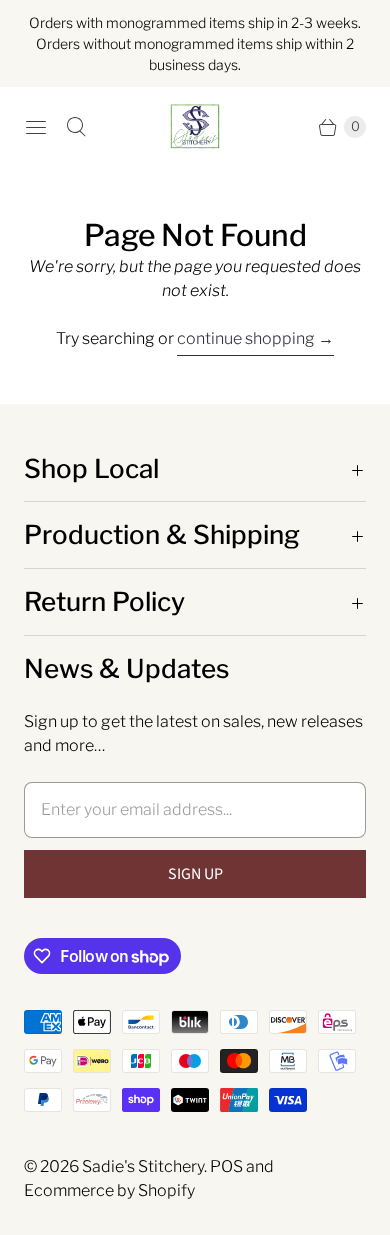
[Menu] (36, 127)
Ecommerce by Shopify (109, 1190)
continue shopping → (255, 338)
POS (226, 1166)
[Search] (76, 127)
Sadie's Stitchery (143, 1166)
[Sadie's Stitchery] (195, 127)
